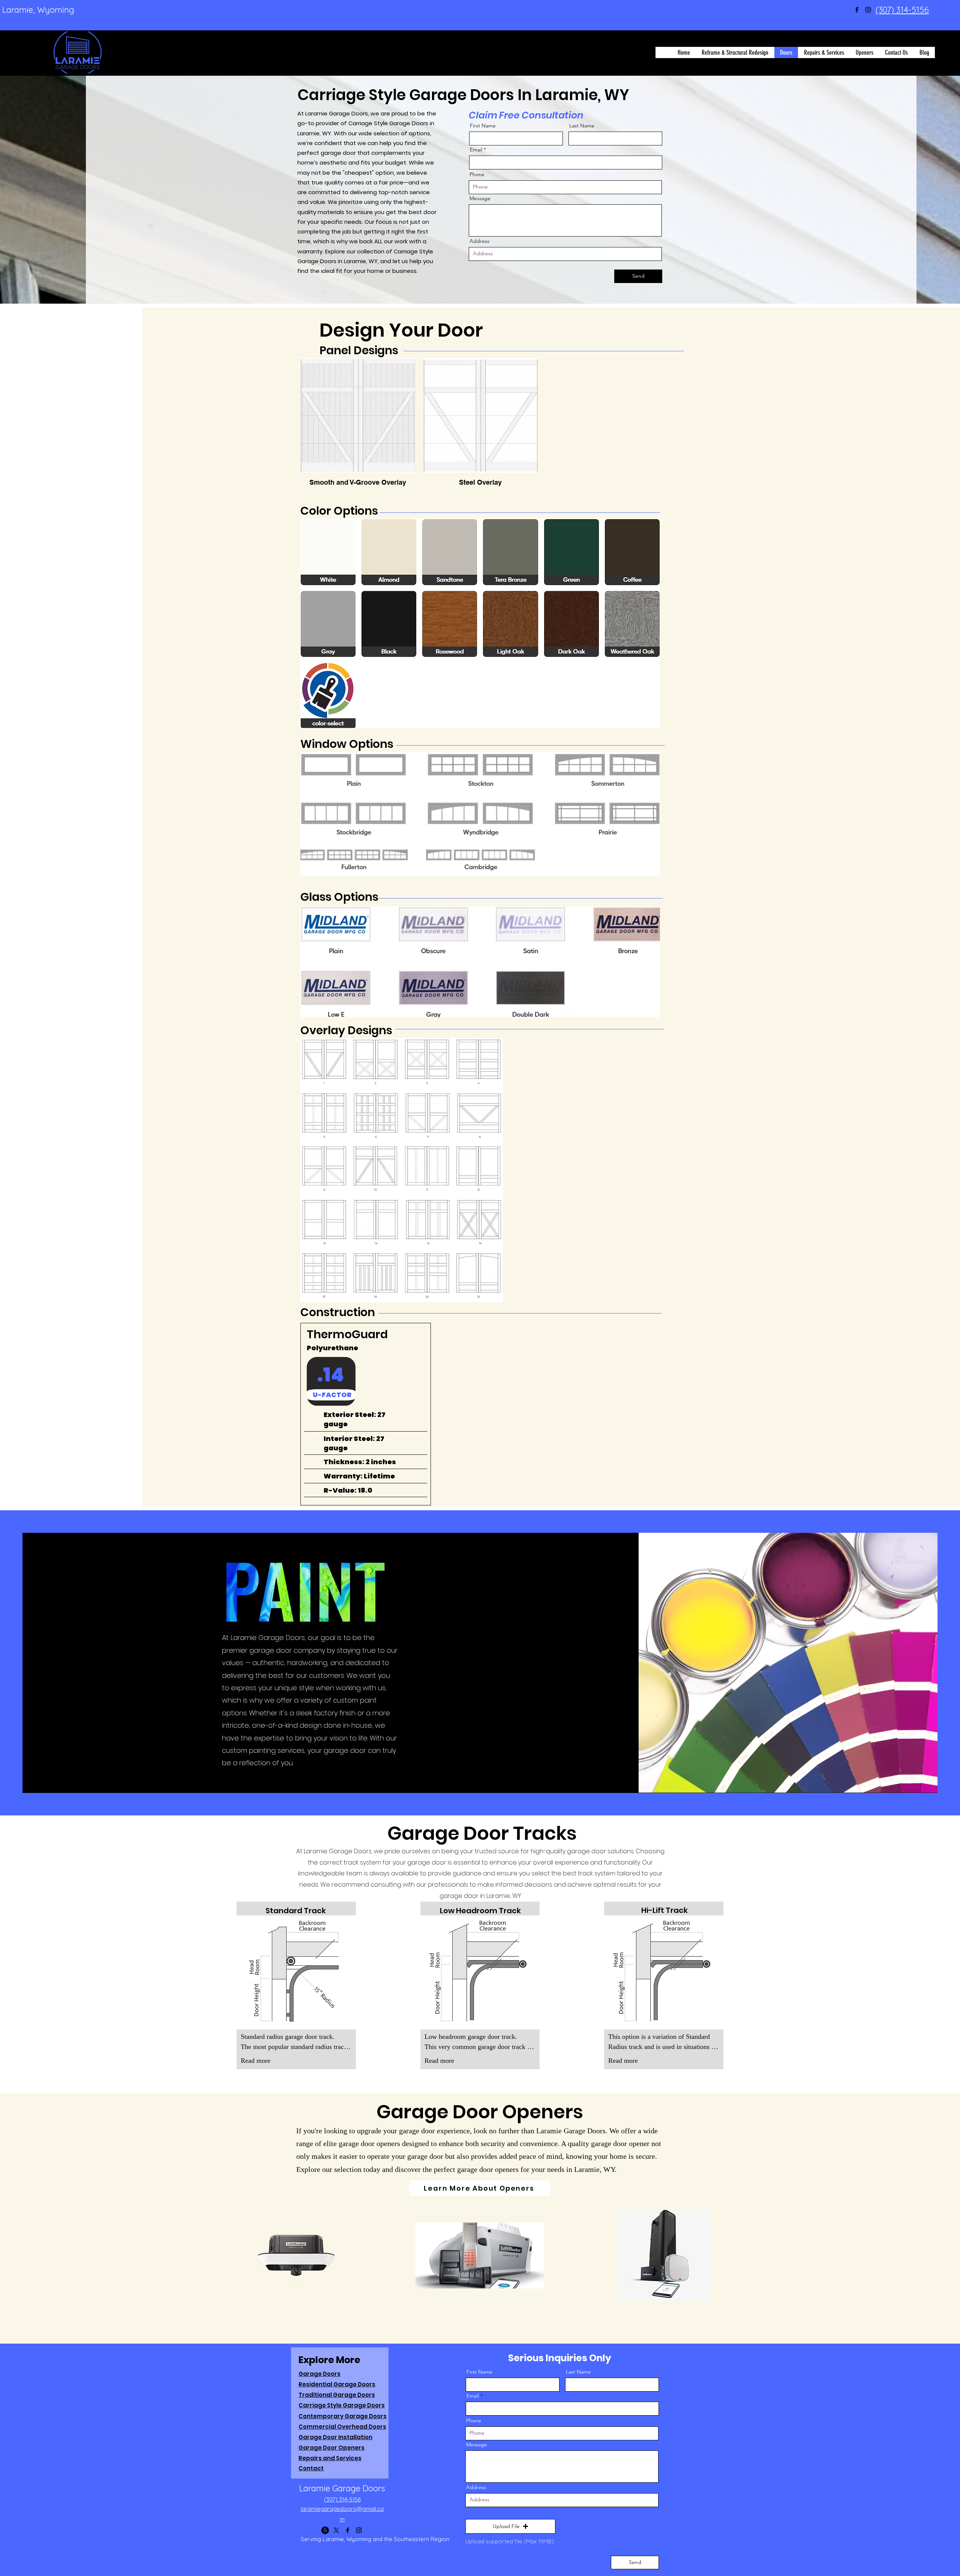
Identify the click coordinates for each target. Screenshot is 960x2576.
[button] (510, 2527)
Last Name (582, 126)
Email (476, 150)
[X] (336, 2530)
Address (479, 241)
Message (480, 198)
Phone (477, 174)
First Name (483, 126)
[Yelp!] (325, 2530)
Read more (256, 2061)
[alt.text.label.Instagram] (868, 10)
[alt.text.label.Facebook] (857, 10)
